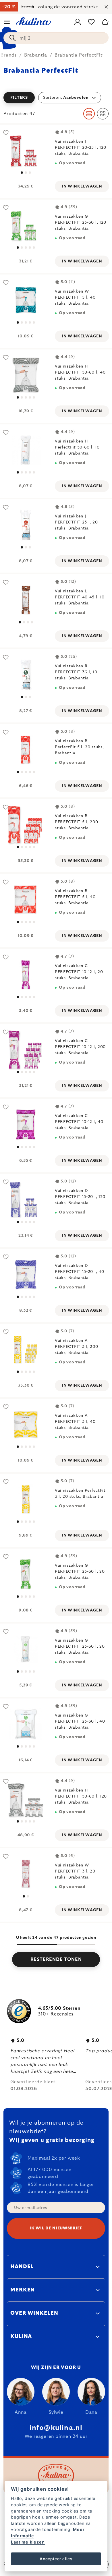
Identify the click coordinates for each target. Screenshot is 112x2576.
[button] (56, 98)
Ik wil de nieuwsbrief (56, 2228)
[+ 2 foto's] (26, 900)
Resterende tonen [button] (56, 1959)
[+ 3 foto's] (26, 1424)
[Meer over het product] (26, 150)
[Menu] (7, 22)
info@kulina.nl (56, 2428)
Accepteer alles (56, 2559)
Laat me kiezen (28, 2542)
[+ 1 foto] (26, 225)
